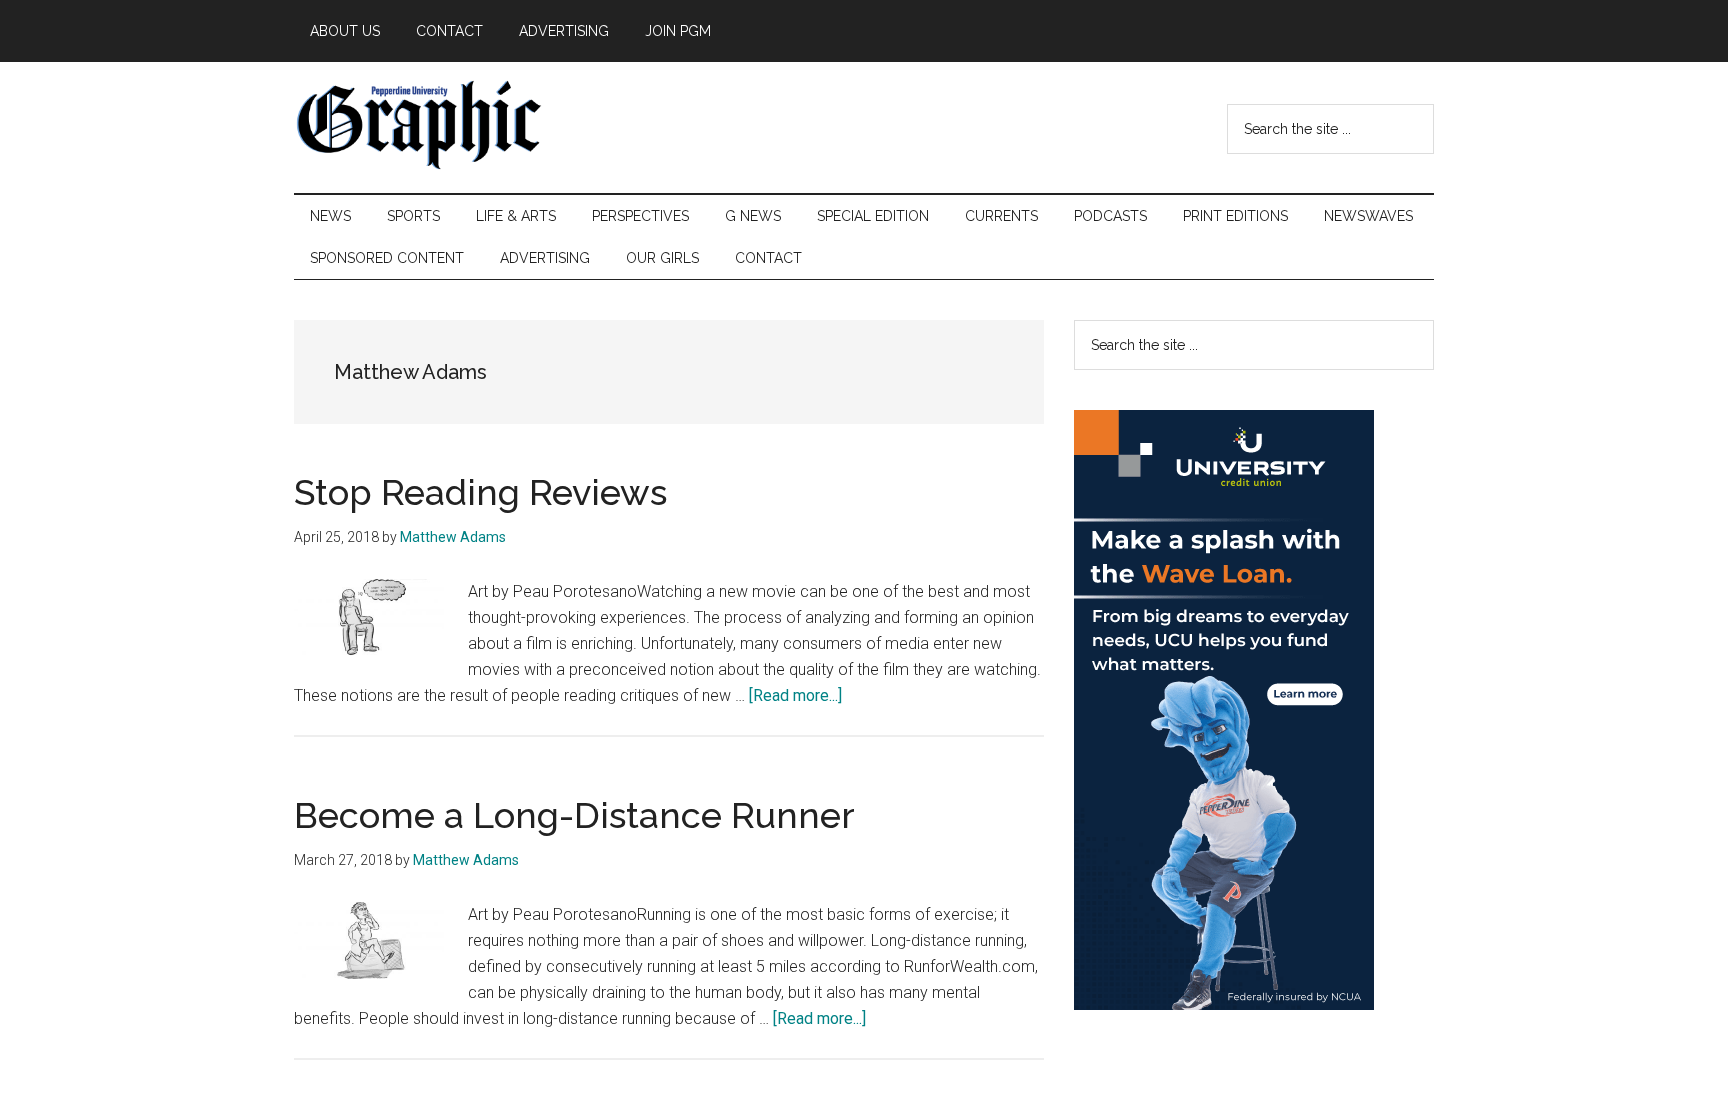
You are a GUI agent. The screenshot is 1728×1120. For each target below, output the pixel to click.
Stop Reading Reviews (480, 492)
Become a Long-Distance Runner (574, 815)
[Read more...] (795, 695)
